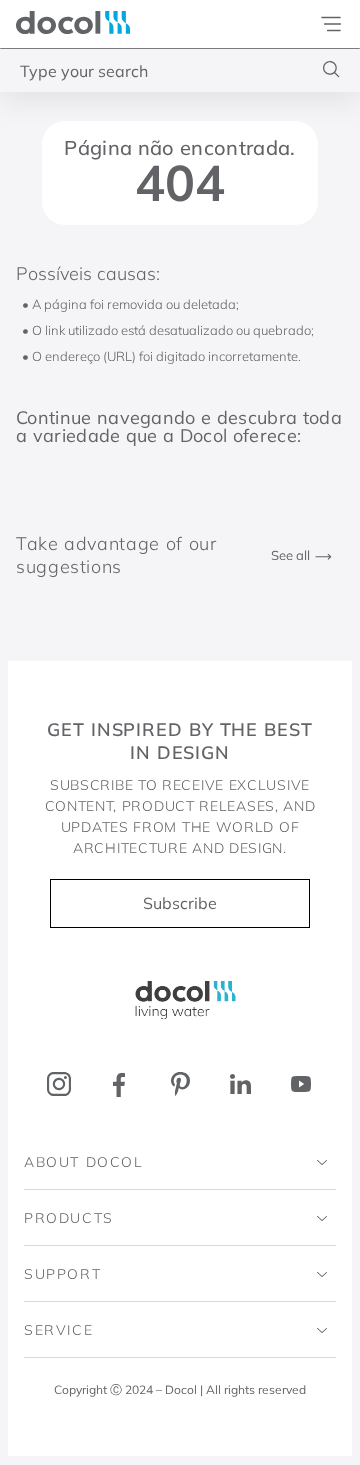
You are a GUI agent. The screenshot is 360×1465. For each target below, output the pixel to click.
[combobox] (180, 70)
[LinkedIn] (240, 1084)
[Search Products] (331, 69)
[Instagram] (59, 1084)
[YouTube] (300, 1084)
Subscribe (180, 903)
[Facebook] (119, 1084)
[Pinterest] (180, 1084)
